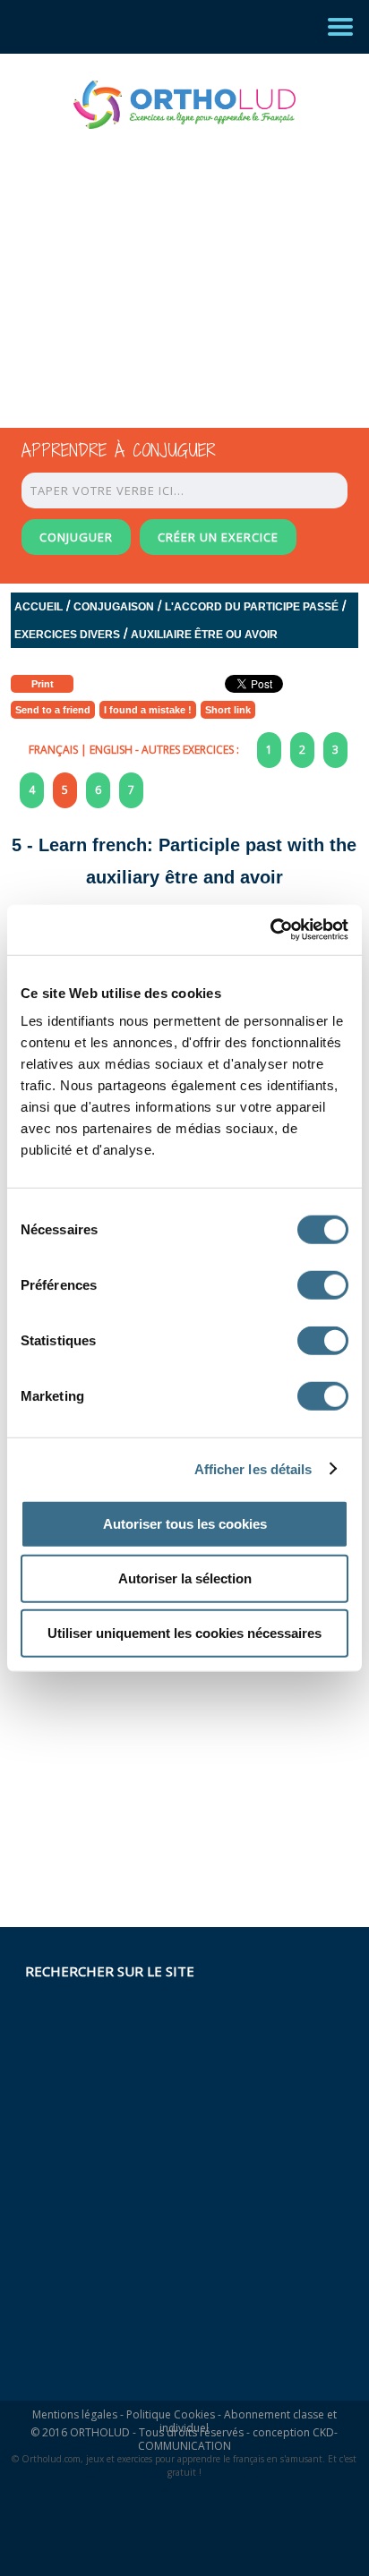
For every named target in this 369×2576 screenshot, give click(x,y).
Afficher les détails (253, 1468)
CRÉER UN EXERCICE (218, 537)
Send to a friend (53, 710)
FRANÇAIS (53, 750)
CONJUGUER (76, 537)
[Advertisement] (168, 262)
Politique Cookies (171, 2414)
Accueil (39, 607)
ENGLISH (111, 750)
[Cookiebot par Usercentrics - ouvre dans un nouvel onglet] (270, 930)
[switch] (323, 1285)
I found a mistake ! (148, 710)
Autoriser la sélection (185, 1578)
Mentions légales (75, 2414)
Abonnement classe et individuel (248, 2421)
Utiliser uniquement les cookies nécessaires (184, 1633)
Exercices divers (67, 635)
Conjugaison (114, 607)
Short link (228, 710)
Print (43, 684)
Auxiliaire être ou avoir (204, 635)
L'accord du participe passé (252, 607)
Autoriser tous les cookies (185, 1524)
